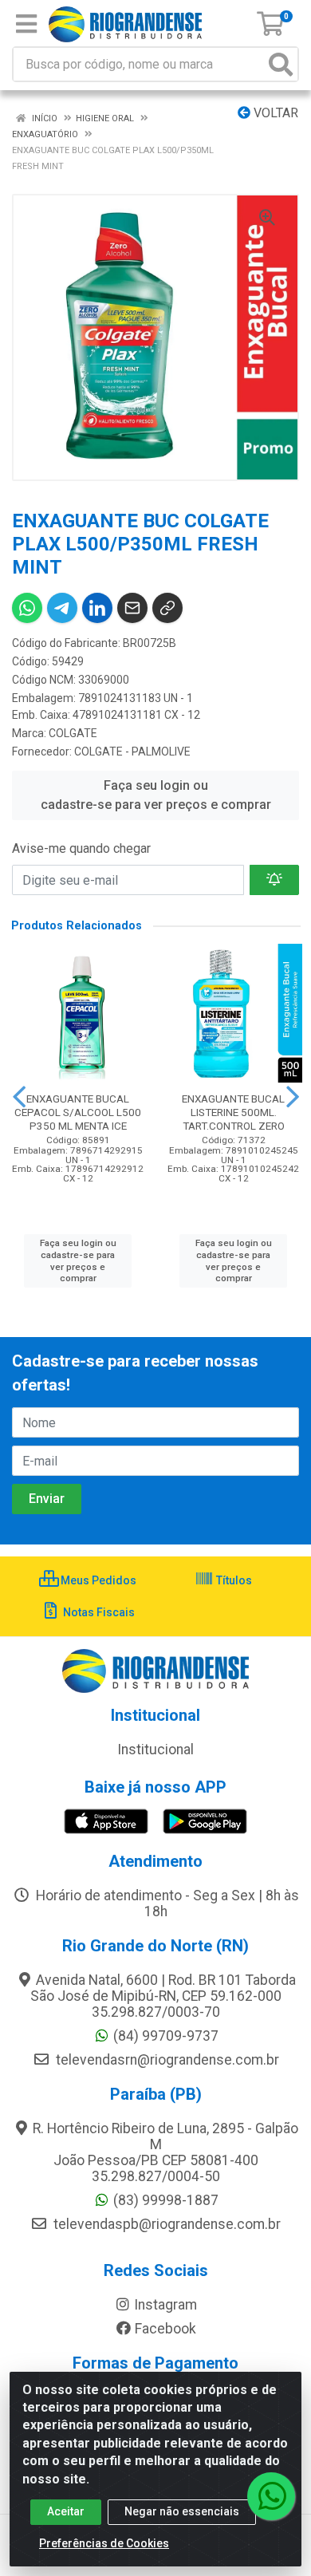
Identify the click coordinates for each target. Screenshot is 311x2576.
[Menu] (26, 24)
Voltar (274, 113)
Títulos (233, 1580)
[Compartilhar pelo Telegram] (62, 608)
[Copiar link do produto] (167, 608)
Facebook (165, 2329)
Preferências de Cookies (104, 2543)
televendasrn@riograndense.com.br (166, 2060)
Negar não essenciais (182, 2511)
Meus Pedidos (97, 1580)
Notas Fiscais (98, 1612)
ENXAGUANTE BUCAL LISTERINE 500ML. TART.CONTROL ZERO (233, 1112)
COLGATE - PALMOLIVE (132, 751)
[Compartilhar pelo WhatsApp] (27, 608)
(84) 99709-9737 (166, 2036)
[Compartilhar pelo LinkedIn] (97, 608)
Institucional (155, 1750)
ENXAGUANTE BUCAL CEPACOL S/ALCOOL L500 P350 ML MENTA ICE (78, 1112)
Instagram (165, 2305)
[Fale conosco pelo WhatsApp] (271, 2496)
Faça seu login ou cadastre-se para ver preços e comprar (156, 795)
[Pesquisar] (281, 64)
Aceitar (66, 2511)
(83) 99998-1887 (166, 2200)
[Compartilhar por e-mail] (132, 608)
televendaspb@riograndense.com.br (165, 2224)
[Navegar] (19, 1097)
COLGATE (73, 733)
